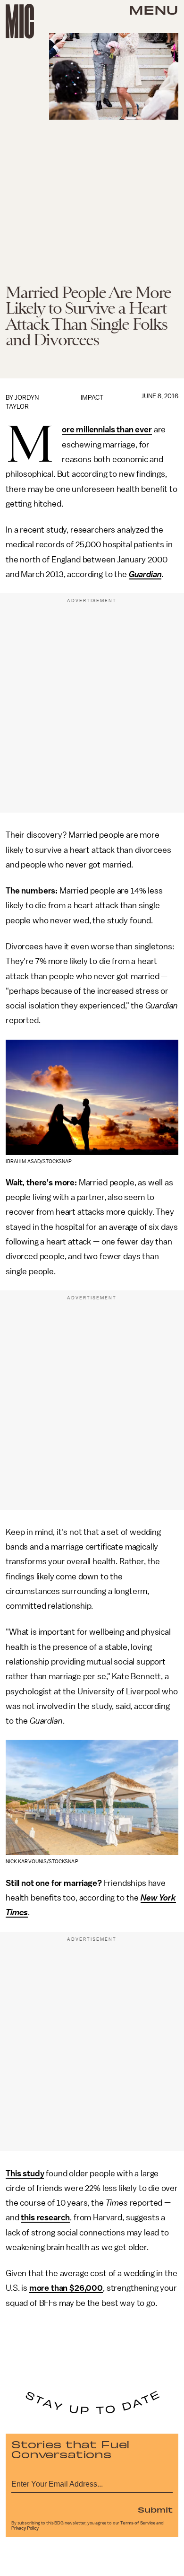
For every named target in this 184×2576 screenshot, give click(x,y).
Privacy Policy (25, 2528)
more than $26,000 (66, 2288)
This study (25, 2173)
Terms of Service (138, 2523)
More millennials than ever (107, 430)
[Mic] (20, 21)
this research (45, 2217)
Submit (155, 2509)
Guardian (145, 574)
